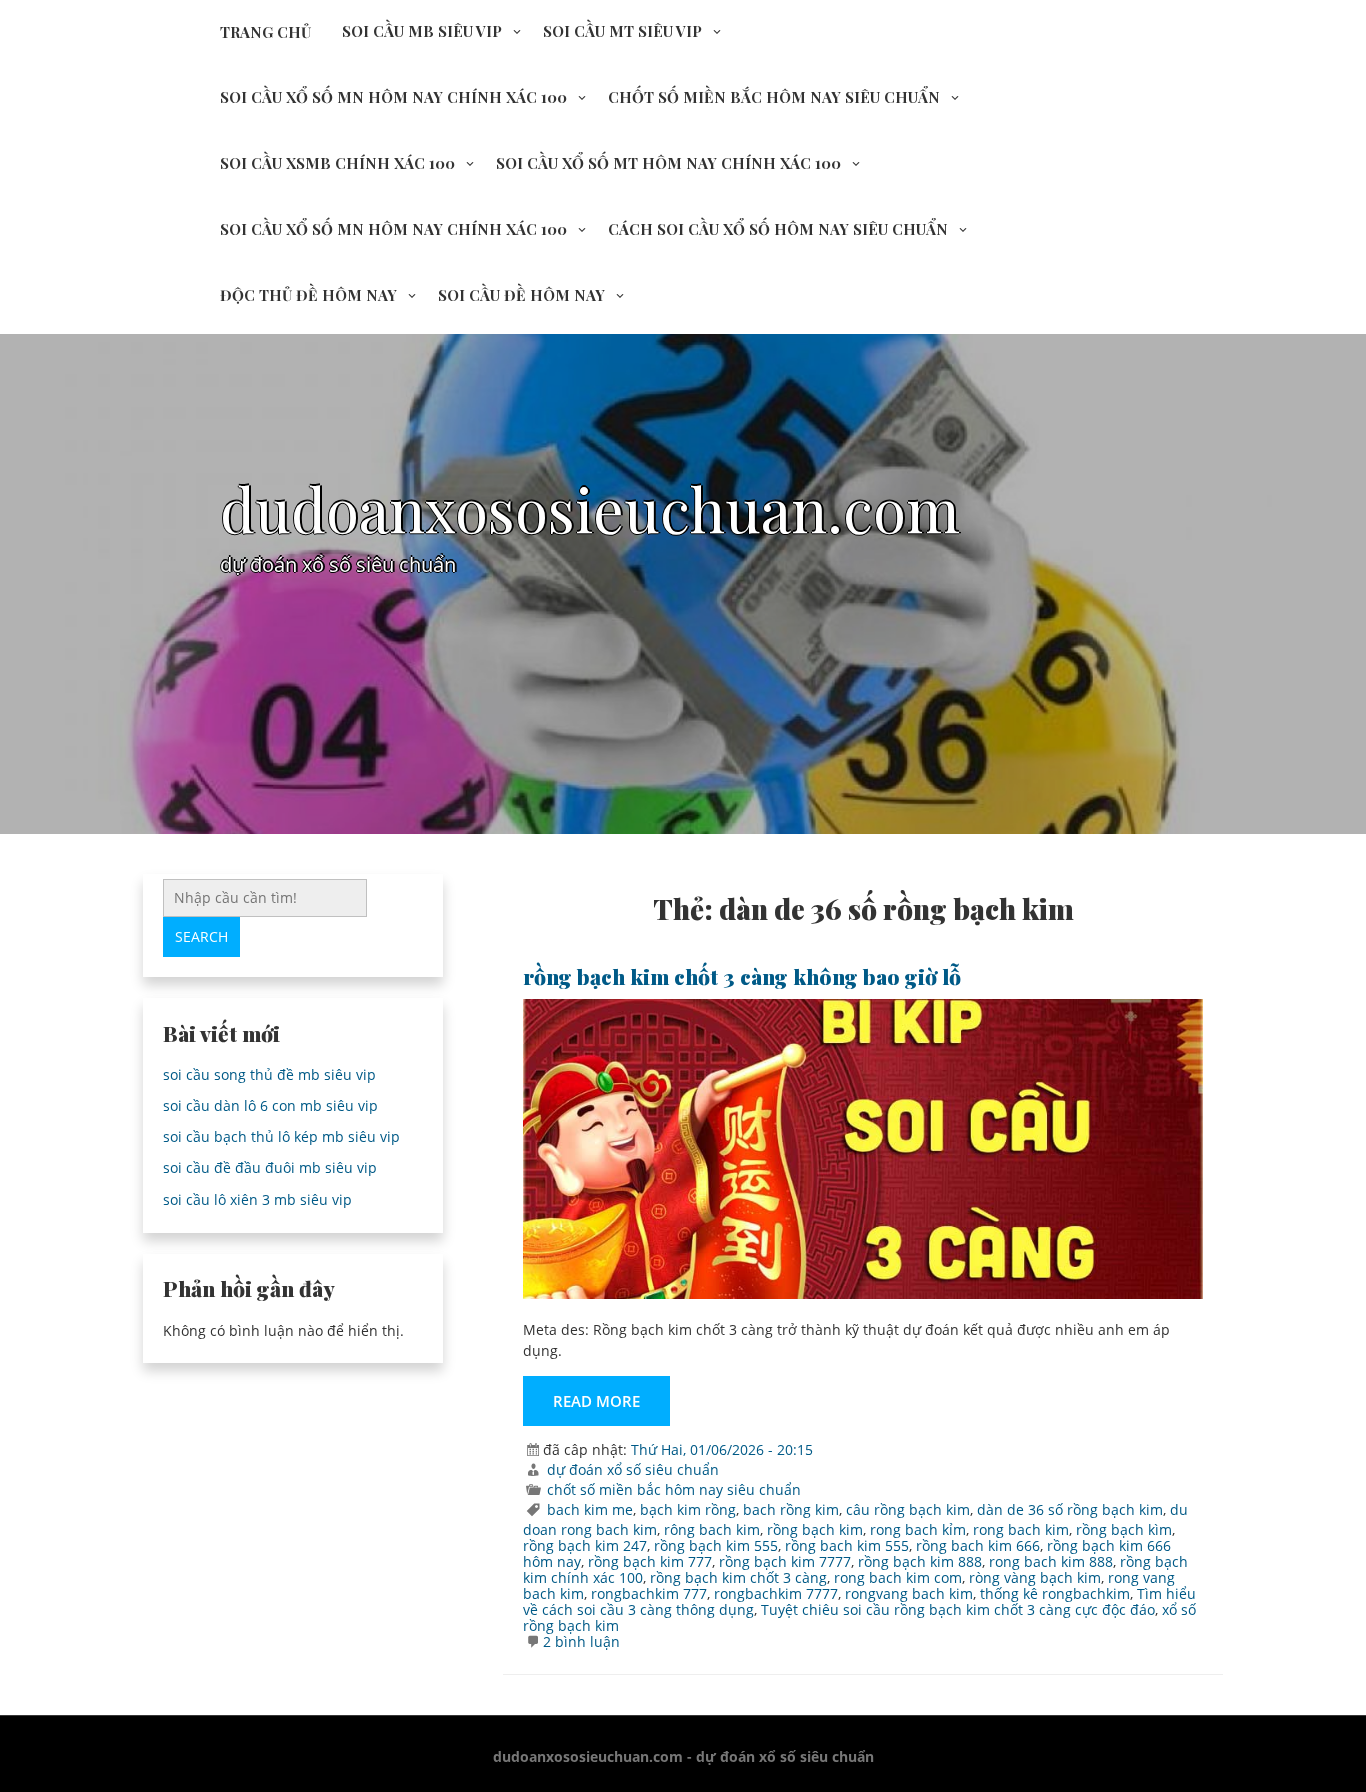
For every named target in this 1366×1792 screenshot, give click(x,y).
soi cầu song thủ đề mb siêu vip (269, 1074)
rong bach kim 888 (1051, 1561)
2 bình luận (581, 1641)
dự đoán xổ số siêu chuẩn (633, 1469)
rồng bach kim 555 (847, 1545)
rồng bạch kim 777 (650, 1561)
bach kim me (590, 1509)
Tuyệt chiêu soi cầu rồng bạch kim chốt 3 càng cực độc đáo (958, 1609)
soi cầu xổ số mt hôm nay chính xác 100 (668, 163)
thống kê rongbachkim (1055, 1593)
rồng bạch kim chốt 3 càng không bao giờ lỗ (742, 976)
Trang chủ (265, 32)
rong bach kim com (898, 1577)
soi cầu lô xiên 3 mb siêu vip (257, 1199)
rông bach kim (712, 1529)
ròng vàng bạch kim (1035, 1577)
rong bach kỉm (918, 1529)
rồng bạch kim (815, 1529)
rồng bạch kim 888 (920, 1561)
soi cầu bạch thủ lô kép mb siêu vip (281, 1136)
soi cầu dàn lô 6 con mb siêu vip (270, 1105)
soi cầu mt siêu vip (622, 31)
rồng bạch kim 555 (716, 1545)
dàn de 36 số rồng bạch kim (1070, 1509)
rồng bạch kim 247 (585, 1545)
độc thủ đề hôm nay (308, 295)
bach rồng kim (791, 1509)
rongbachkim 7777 (776, 1593)
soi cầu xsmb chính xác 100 (337, 163)
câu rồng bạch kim (908, 1509)
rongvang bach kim (909, 1593)
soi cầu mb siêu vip (422, 31)
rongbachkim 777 (649, 1593)
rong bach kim (1021, 1529)
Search (201, 936)
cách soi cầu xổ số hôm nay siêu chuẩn (778, 229)
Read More (596, 1401)
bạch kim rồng (688, 1509)
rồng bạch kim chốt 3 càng (738, 1577)
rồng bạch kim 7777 (785, 1561)
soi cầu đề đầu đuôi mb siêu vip (270, 1167)
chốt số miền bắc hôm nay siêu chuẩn (774, 97)
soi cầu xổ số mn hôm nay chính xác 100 (393, 97)
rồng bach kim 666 (978, 1545)
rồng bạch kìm (1124, 1529)
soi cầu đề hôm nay (521, 295)
